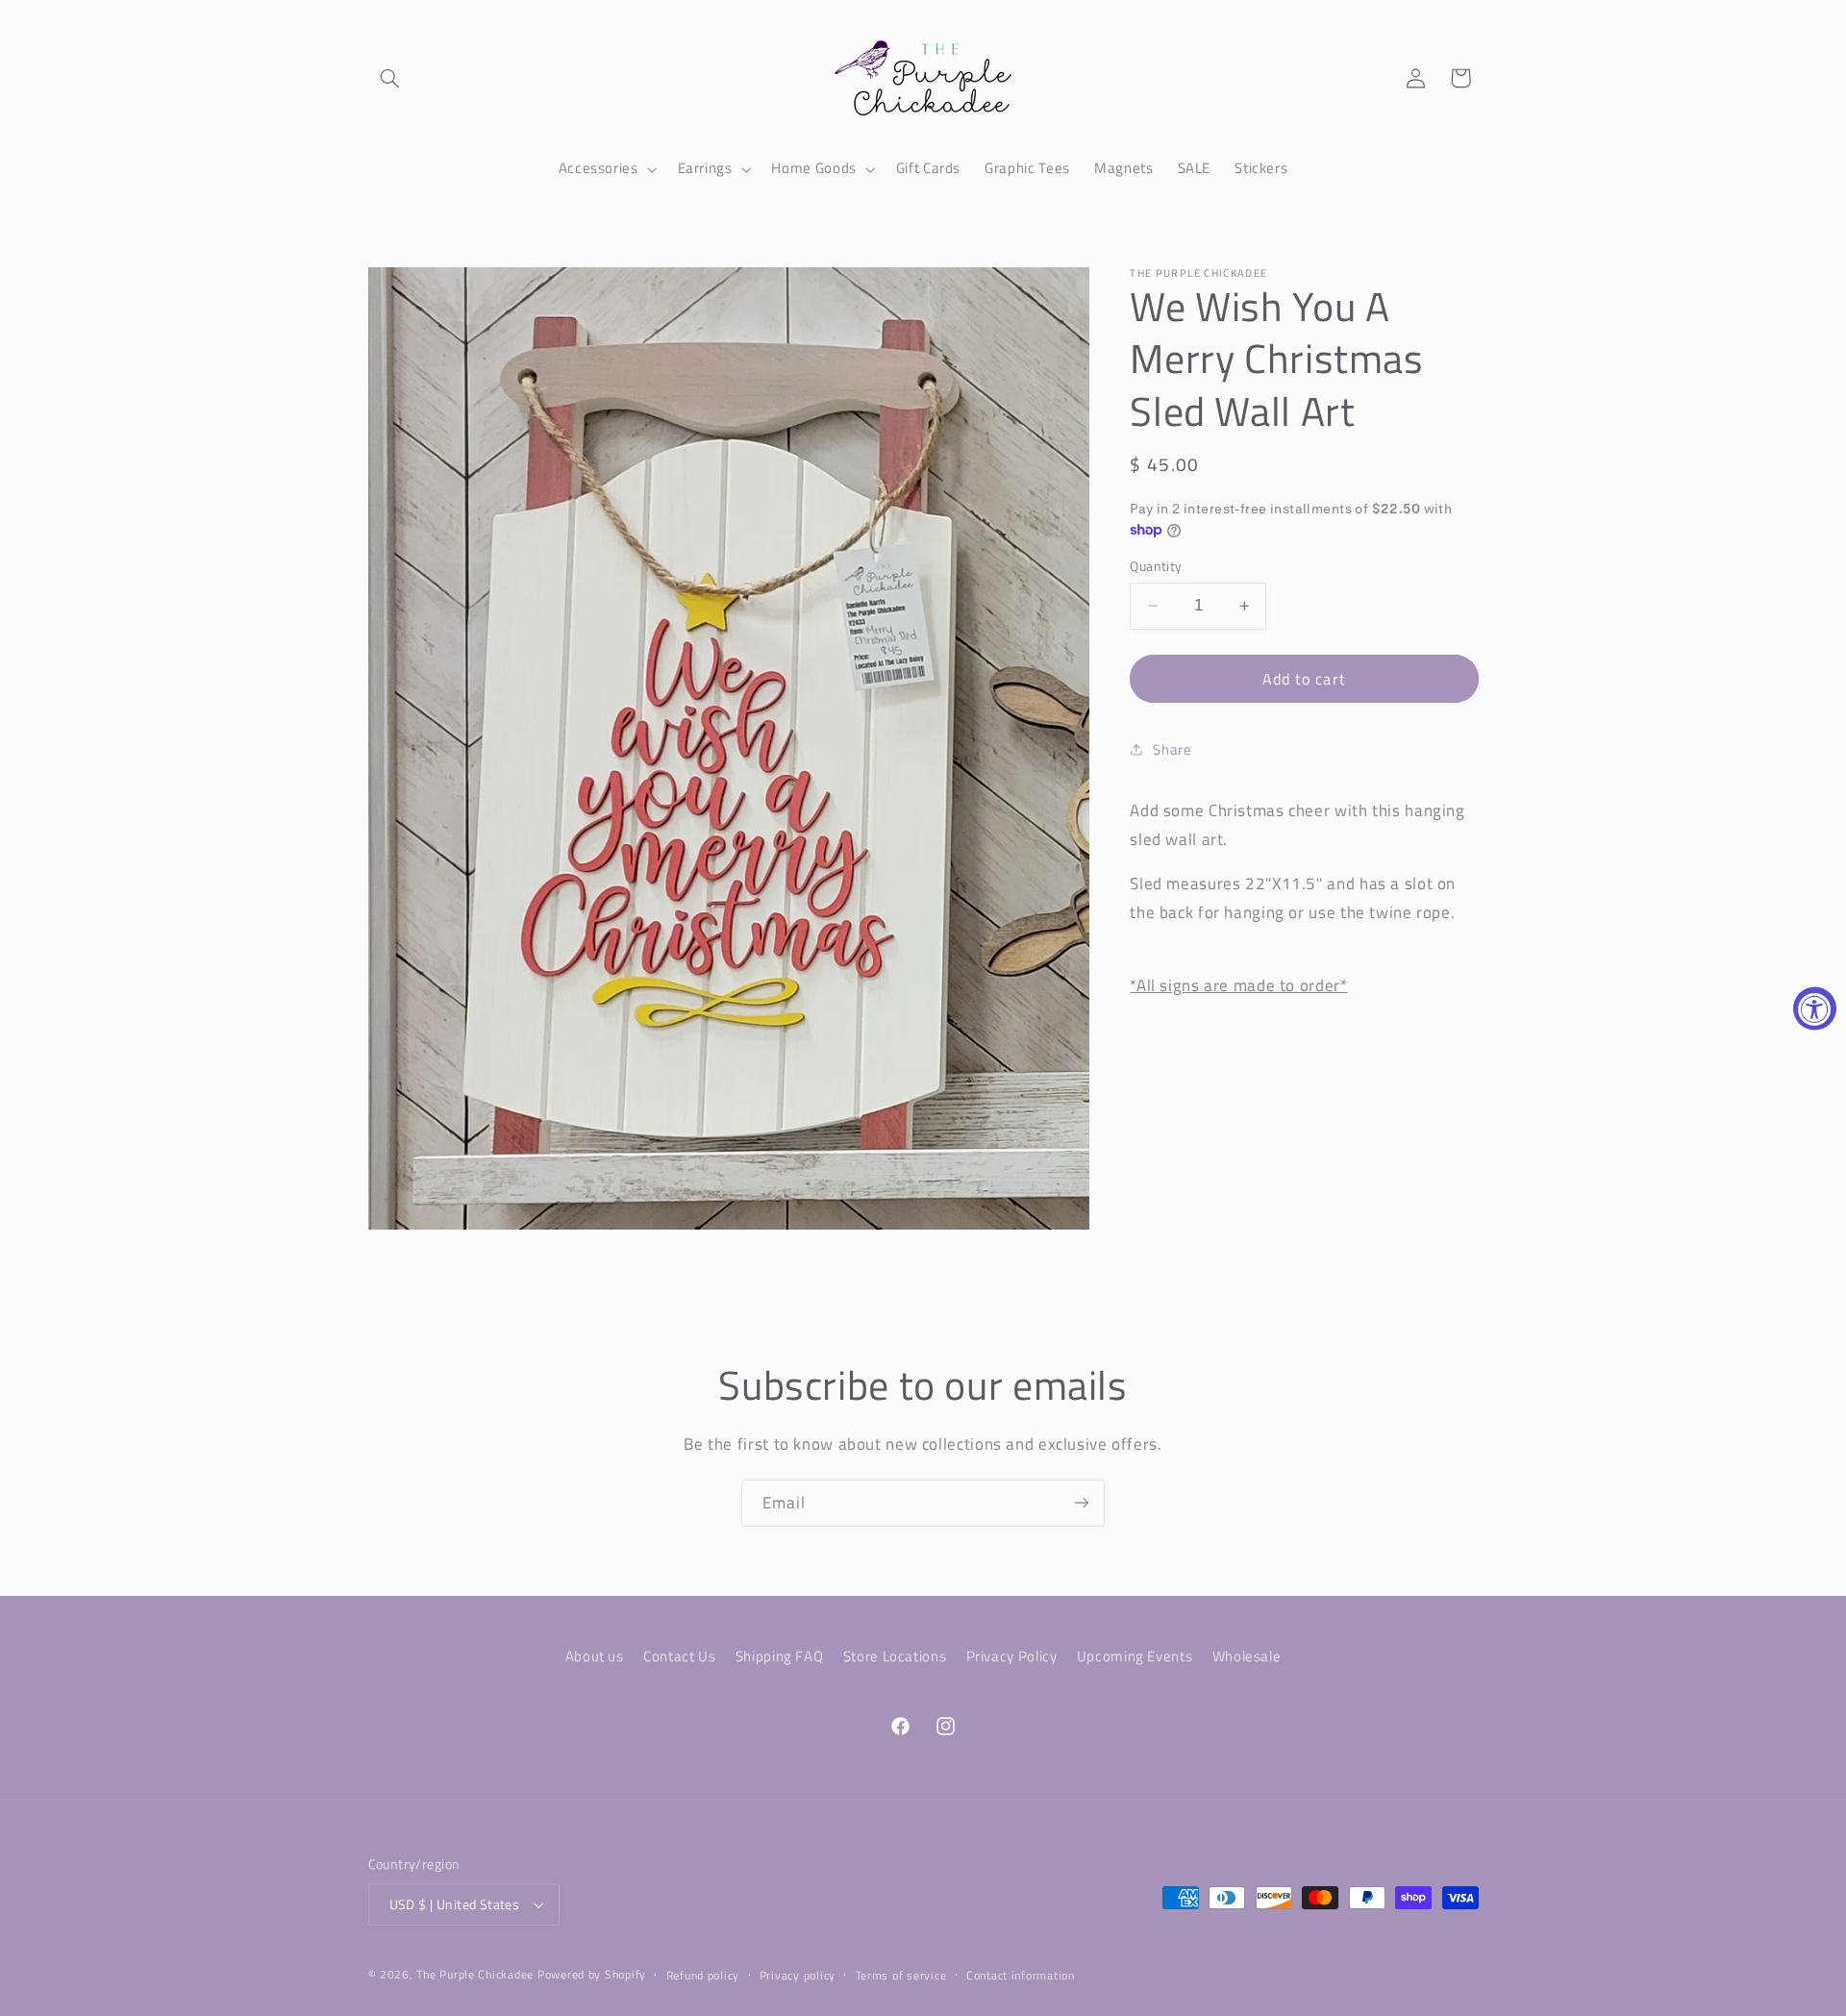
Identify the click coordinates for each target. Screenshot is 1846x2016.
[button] (390, 78)
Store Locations (895, 1655)
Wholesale (1247, 1655)
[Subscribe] (1082, 1503)
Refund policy (703, 1975)
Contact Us (679, 1655)
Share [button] (1172, 749)
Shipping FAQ (780, 1655)
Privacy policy (798, 1975)
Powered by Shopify (592, 1974)
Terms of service (901, 1975)
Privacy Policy (1012, 1655)
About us (595, 1655)
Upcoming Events (1135, 1655)
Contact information (1021, 1975)
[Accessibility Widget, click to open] (1815, 1008)
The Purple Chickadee (475, 1974)
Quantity (1156, 566)
